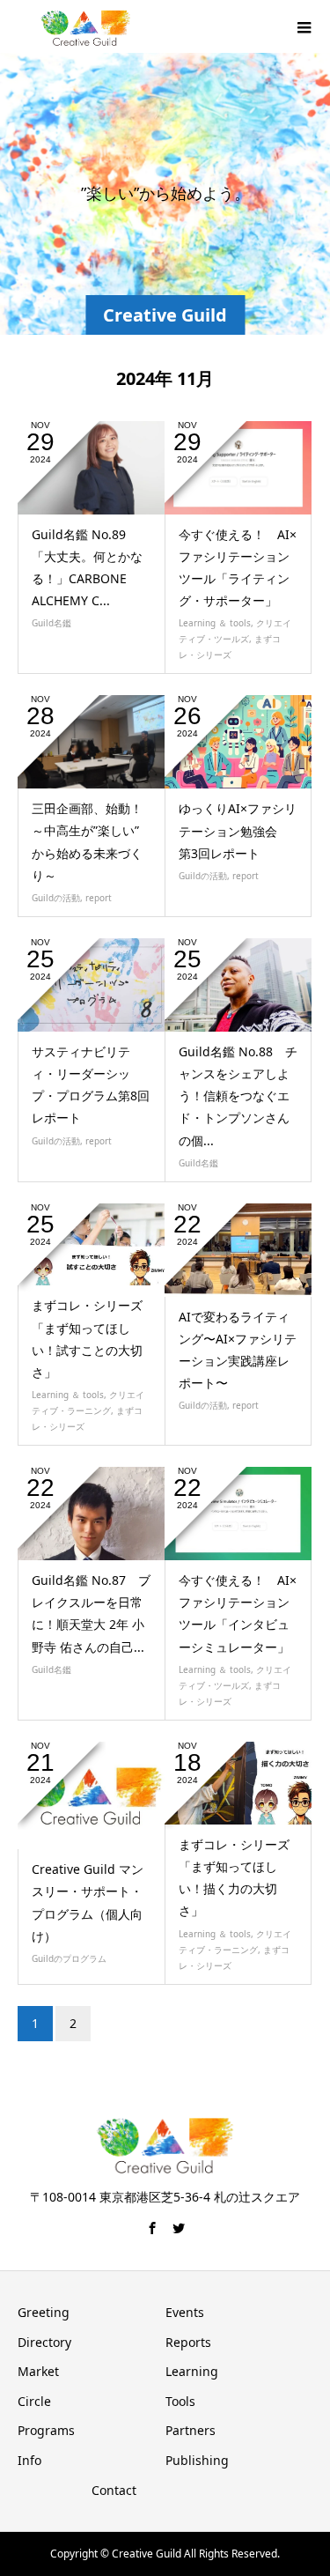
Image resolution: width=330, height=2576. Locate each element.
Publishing (197, 2460)
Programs (46, 2430)
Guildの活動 (56, 898)
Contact (114, 2490)
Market (38, 2371)
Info (29, 2460)
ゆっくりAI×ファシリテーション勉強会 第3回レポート (238, 830)
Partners (191, 2430)
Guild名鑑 (51, 623)
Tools (180, 2401)
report (99, 898)
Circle (34, 2401)
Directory (44, 2342)
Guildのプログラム (69, 1958)
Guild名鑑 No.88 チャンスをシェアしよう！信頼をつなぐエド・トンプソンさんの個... (238, 1096)
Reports (188, 2342)
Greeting (44, 2312)
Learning (192, 2371)
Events (185, 2312)
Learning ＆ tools (215, 623)
